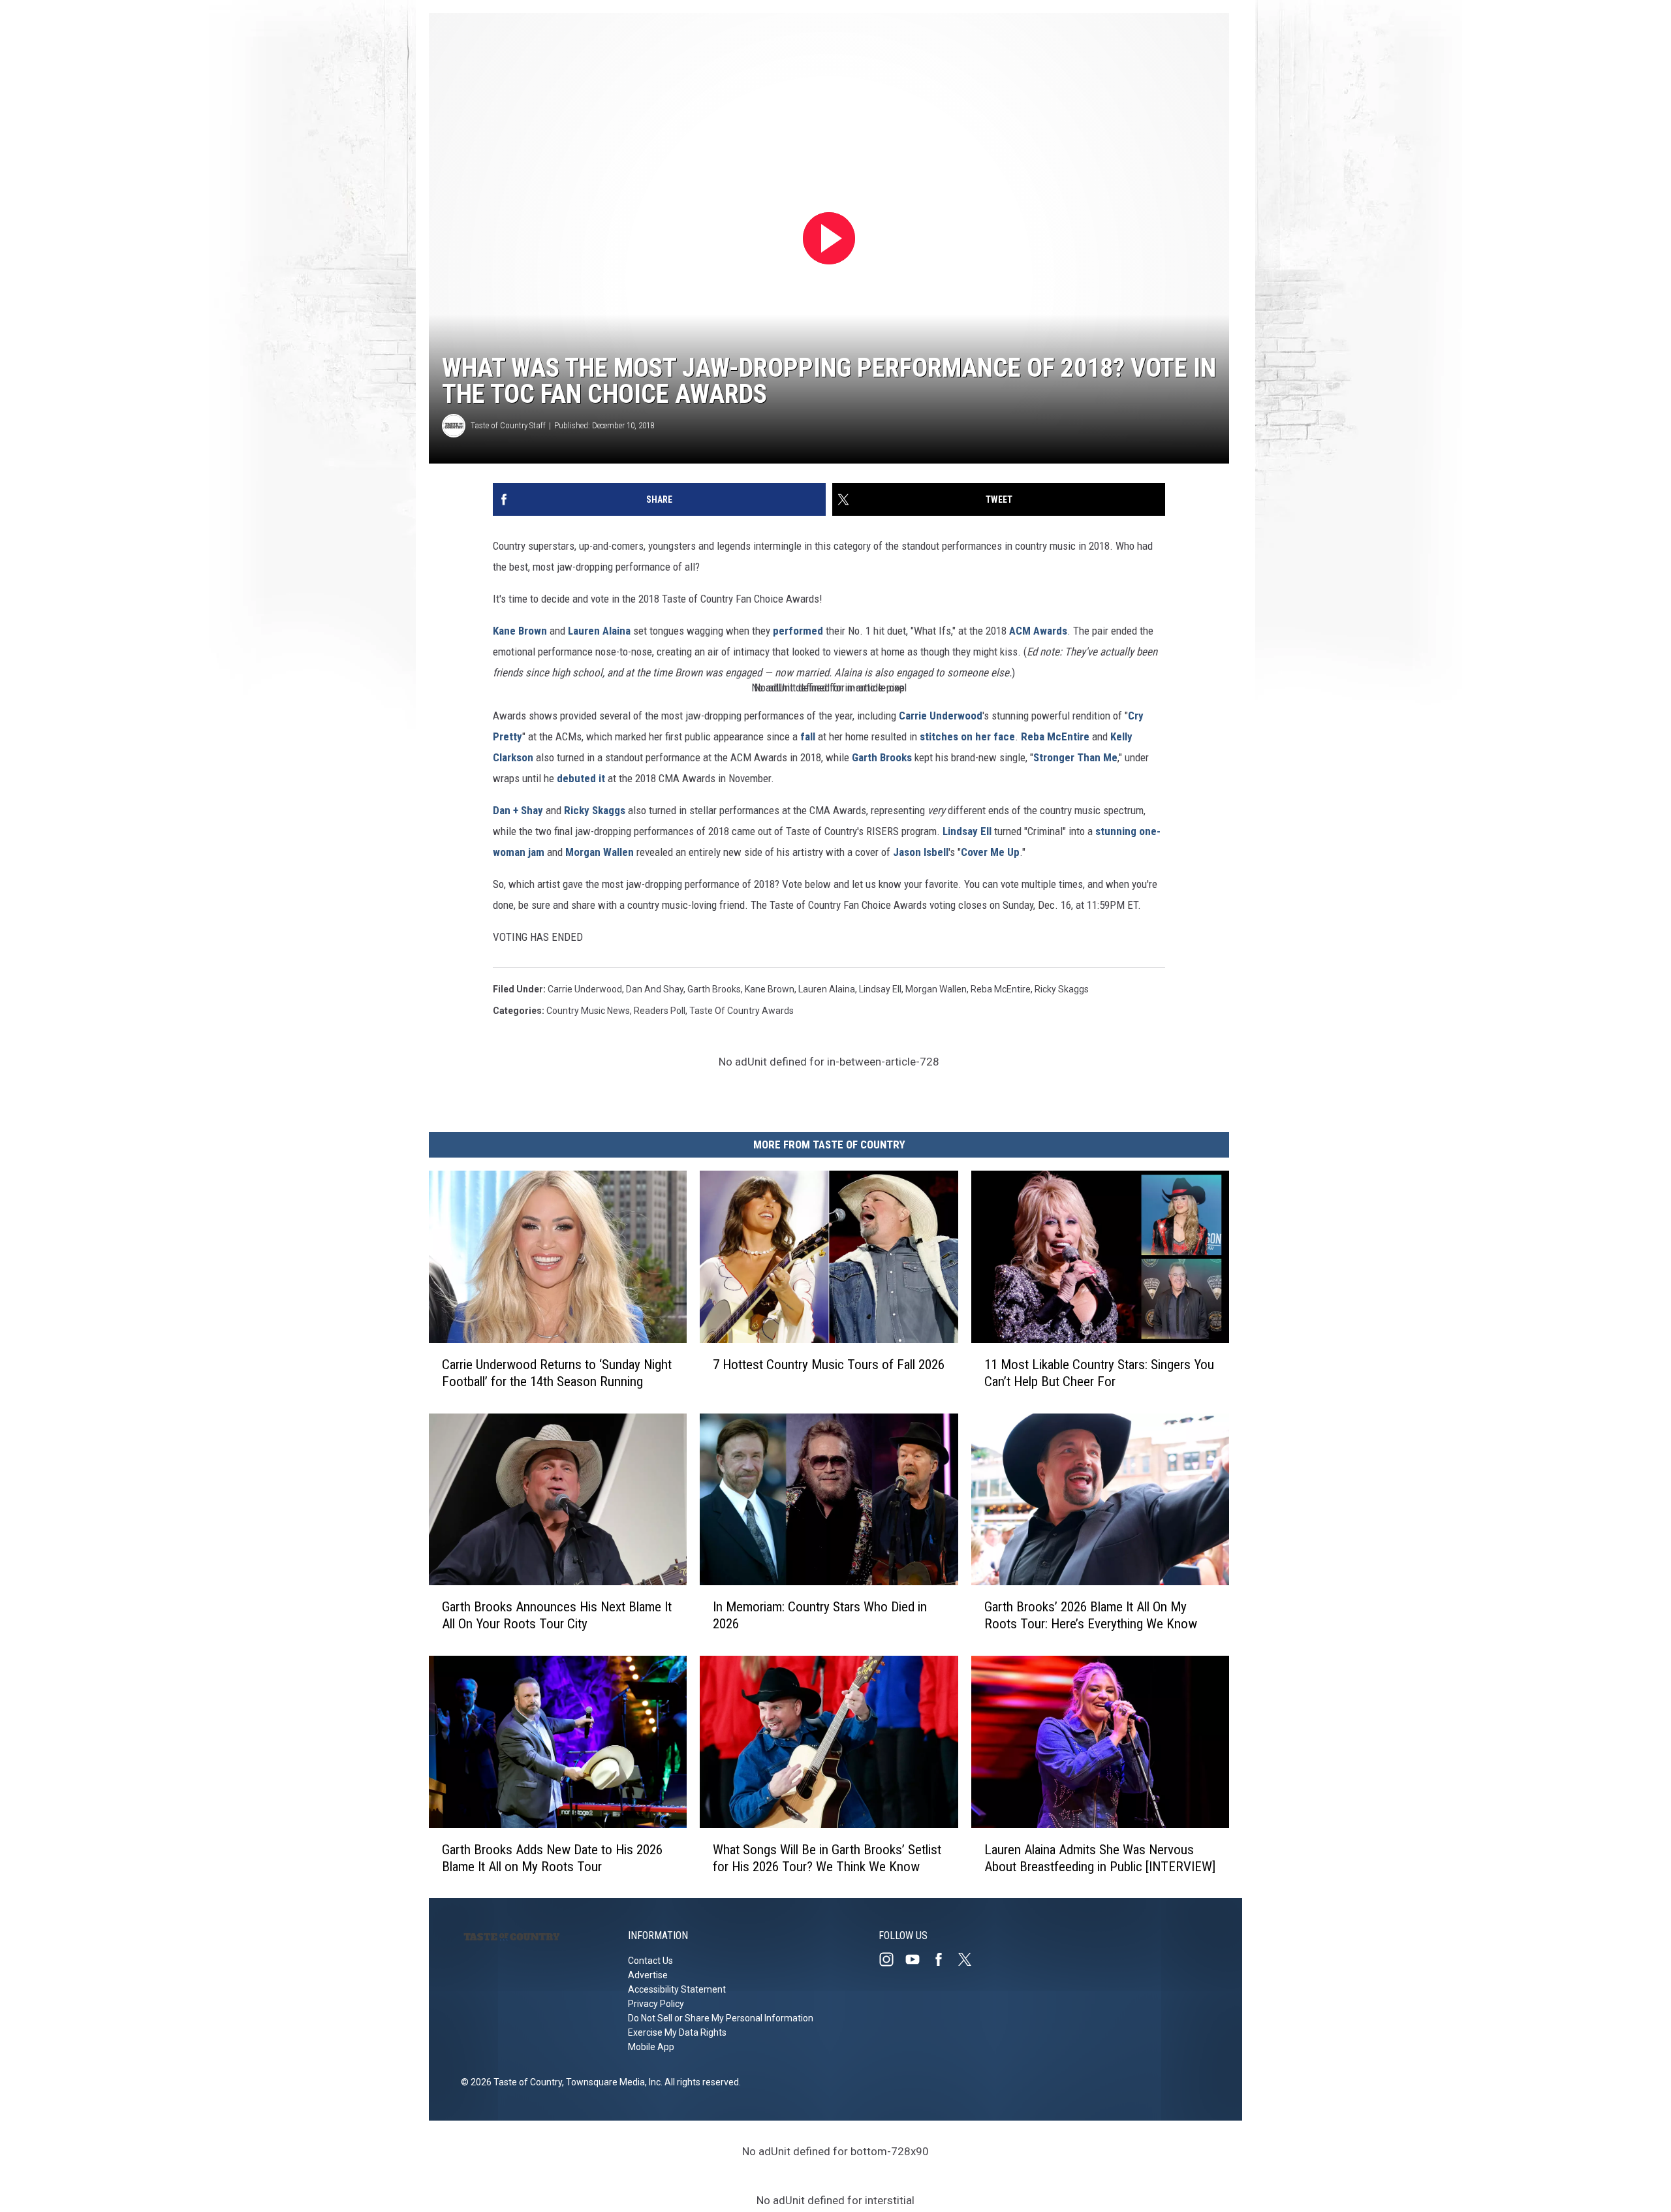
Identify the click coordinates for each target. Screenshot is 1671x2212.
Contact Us (650, 1961)
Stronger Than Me (1075, 757)
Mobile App (651, 2047)
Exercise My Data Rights (677, 2032)
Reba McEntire (1055, 736)
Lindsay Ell (967, 831)
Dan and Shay (655, 989)
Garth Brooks (882, 757)
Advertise (648, 1975)
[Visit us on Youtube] (918, 1959)
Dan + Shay (518, 810)
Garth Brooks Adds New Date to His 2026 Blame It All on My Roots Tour (552, 1857)
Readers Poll (660, 1011)
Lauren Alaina (599, 631)
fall (808, 736)
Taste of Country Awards (742, 1011)
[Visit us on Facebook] (944, 1959)
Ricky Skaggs (595, 810)
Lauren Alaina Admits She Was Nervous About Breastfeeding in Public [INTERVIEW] (1100, 1857)
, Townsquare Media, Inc (611, 2082)
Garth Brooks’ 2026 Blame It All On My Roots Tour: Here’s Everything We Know (1091, 1615)
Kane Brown (520, 631)
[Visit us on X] (970, 1959)
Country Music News (588, 1011)
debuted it (581, 778)
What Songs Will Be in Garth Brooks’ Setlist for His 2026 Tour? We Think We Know (827, 1857)
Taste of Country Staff (508, 425)
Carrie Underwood (941, 716)
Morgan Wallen (600, 852)
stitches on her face (967, 736)
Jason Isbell (921, 852)
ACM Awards (1038, 631)
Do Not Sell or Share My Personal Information (721, 2018)
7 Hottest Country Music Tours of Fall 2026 (829, 1364)
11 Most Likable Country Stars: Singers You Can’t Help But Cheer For (1099, 1372)
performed (798, 631)
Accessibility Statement (677, 1989)
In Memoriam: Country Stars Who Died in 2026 (820, 1615)
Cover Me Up (990, 852)
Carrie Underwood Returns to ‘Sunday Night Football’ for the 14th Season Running (557, 1372)
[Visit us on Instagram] (892, 1959)
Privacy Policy (656, 2004)
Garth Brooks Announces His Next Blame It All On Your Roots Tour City (557, 1615)
